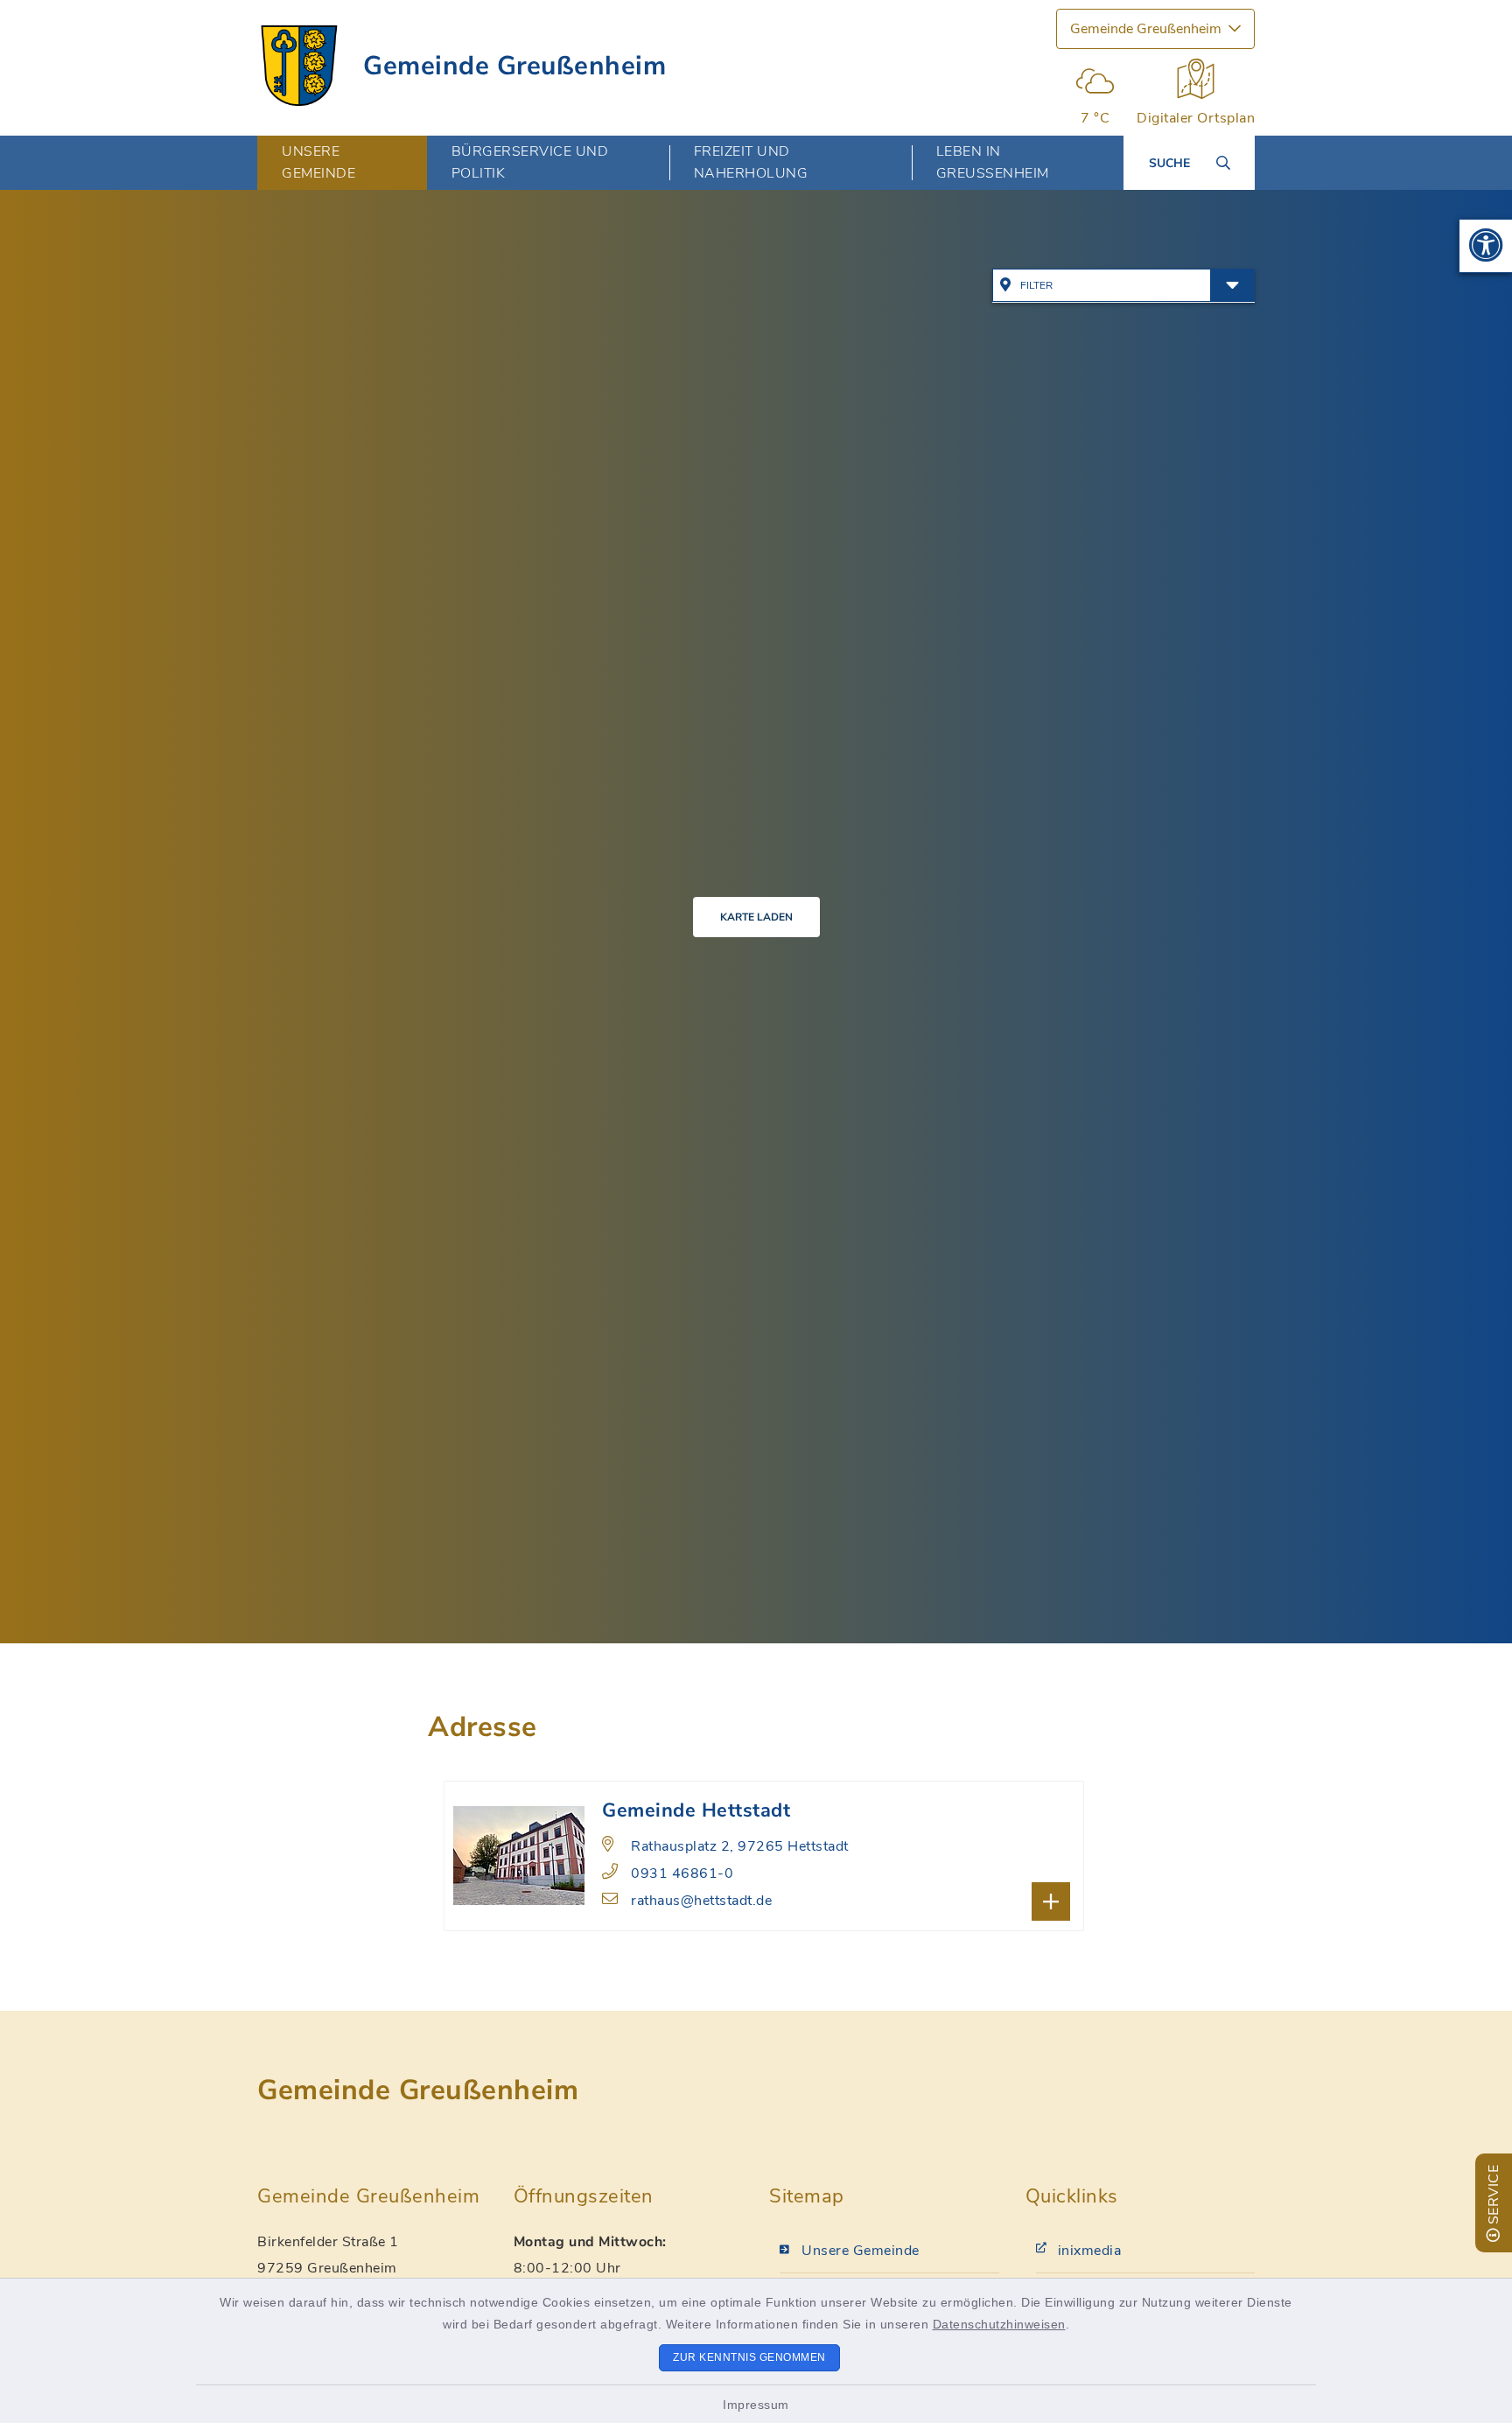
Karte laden (756, 917)
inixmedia (1090, 2251)
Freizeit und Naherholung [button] (751, 162)
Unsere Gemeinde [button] (318, 162)
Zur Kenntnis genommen (749, 2357)
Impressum (756, 2405)
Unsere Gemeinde (861, 2251)
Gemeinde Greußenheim (514, 66)
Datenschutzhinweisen (999, 2324)
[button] (1486, 246)
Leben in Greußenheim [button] (993, 162)
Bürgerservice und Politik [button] (530, 162)
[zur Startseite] (299, 66)
